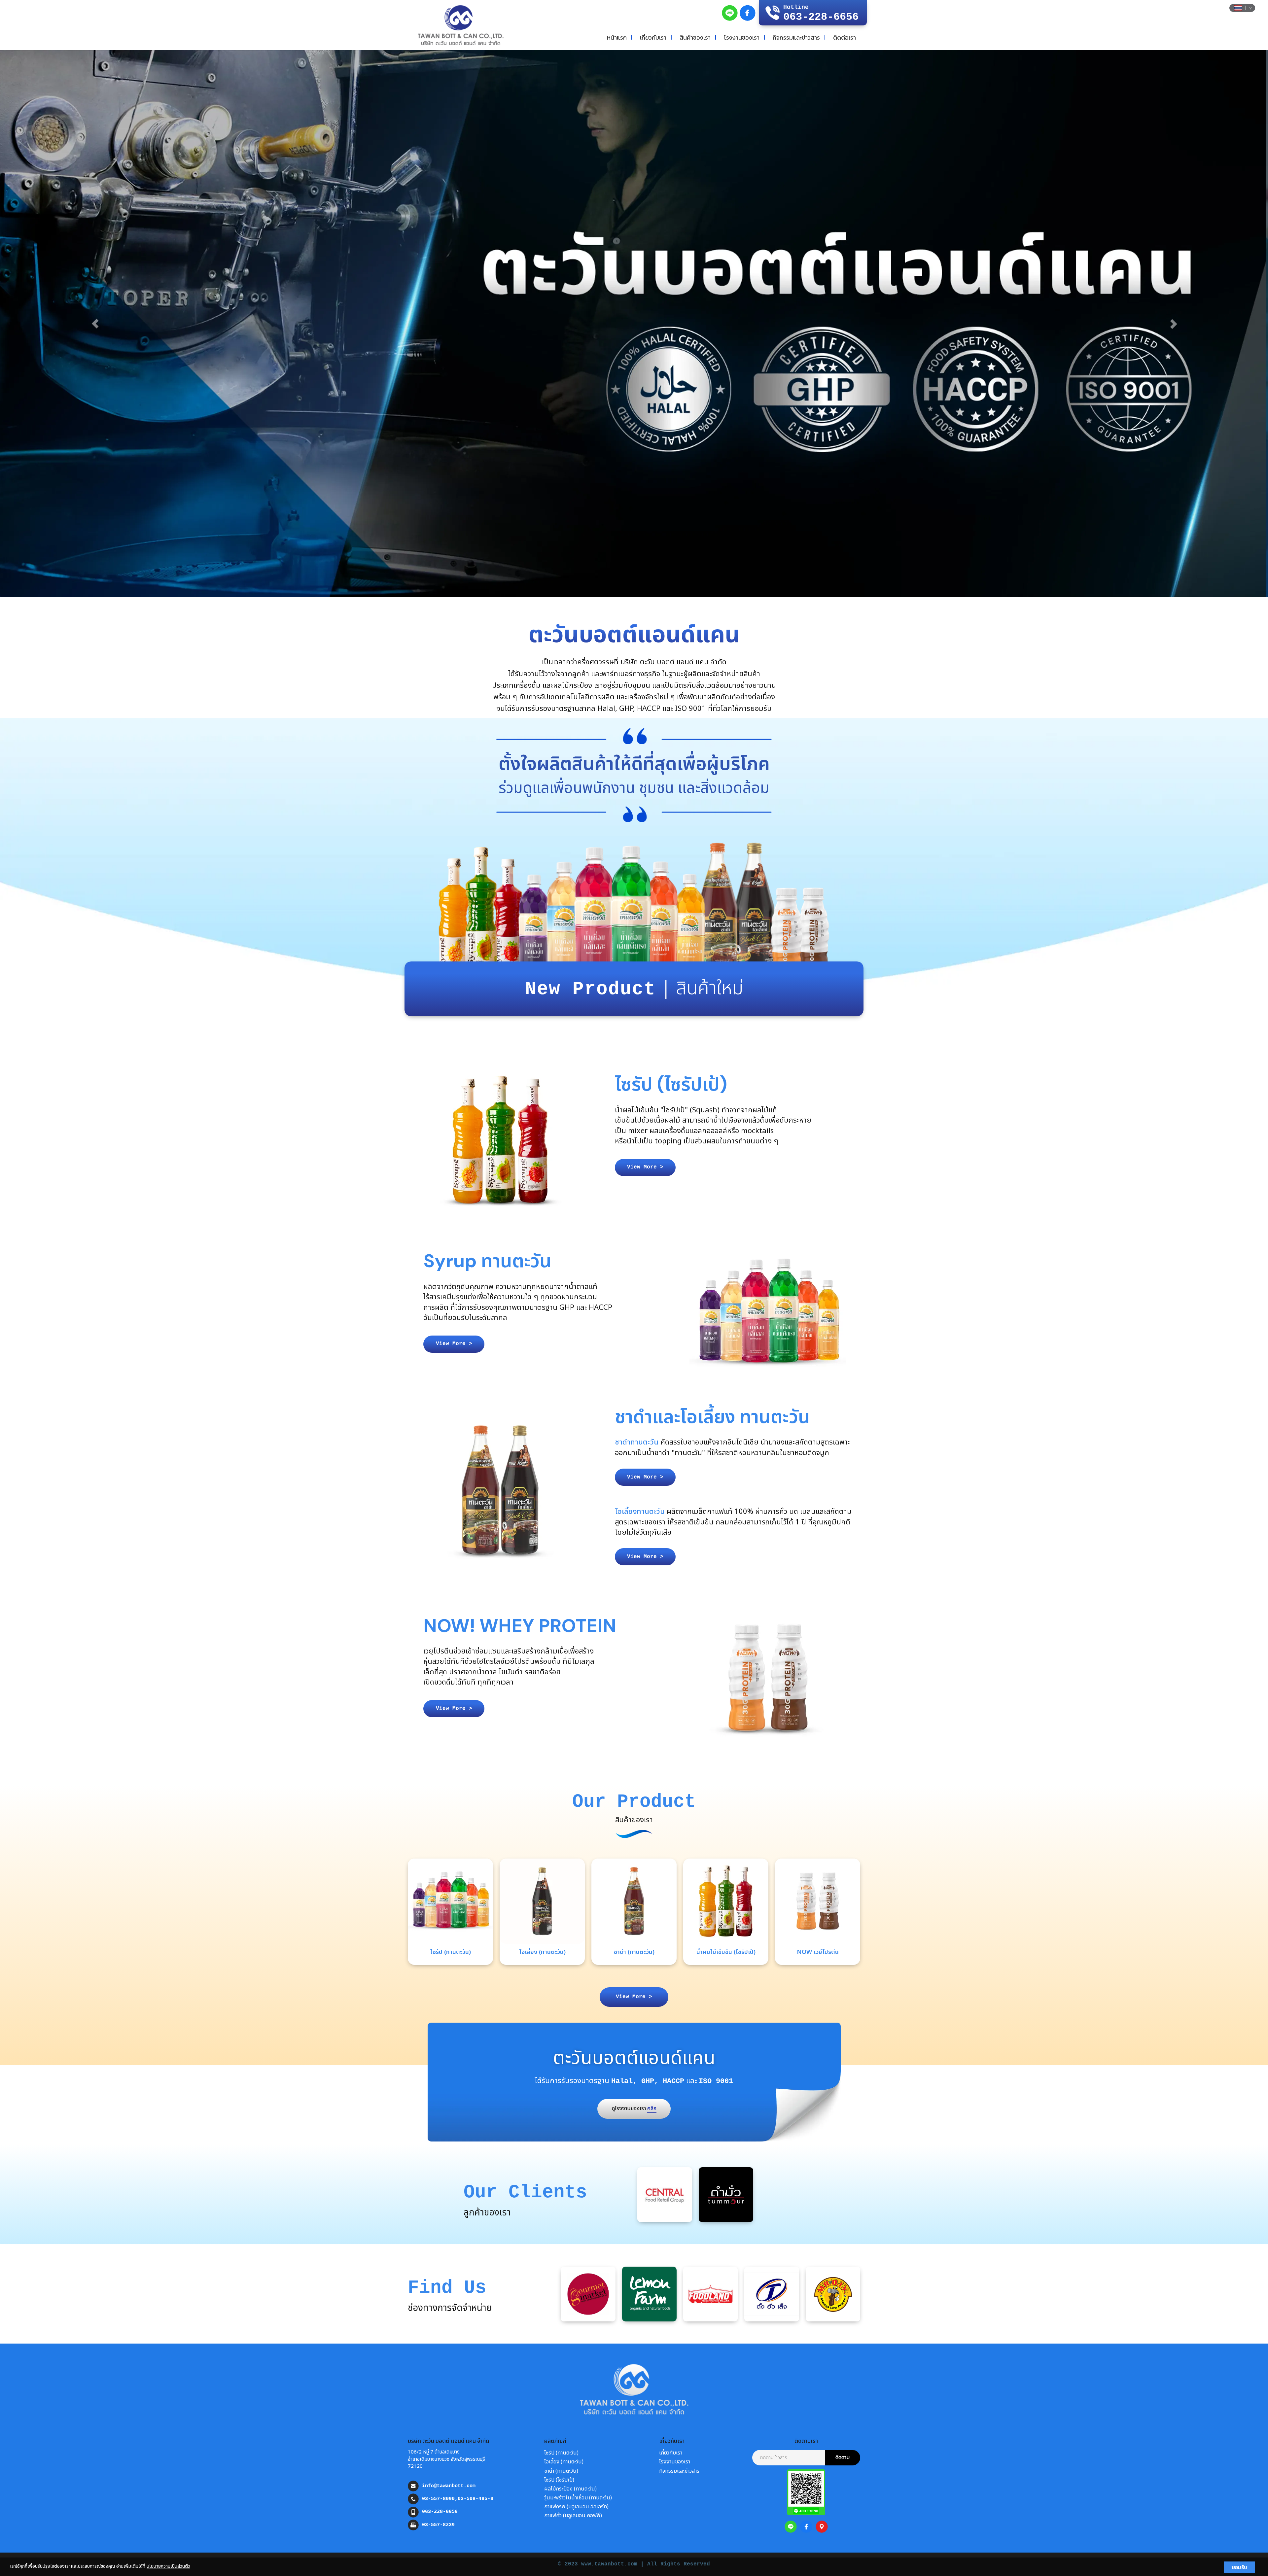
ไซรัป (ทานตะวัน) (561, 2453)
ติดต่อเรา (845, 37)
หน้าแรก (617, 37)
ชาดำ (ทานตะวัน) (561, 2471)
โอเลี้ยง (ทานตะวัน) (564, 2462)
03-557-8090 (438, 2499)
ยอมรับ (1239, 2567)
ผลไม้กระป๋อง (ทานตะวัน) (570, 2489)
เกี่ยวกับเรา (653, 37)
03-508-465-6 (475, 2499)
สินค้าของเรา (695, 37)
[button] (95, 324)
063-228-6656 (440, 2512)
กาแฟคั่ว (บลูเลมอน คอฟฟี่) (573, 2516)
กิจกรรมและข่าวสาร (796, 37)
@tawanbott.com (455, 2486)
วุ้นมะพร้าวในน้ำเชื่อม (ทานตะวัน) (578, 2498)
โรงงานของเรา (742, 37)
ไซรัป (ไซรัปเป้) (559, 2480)
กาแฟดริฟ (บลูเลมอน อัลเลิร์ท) (576, 2507)
